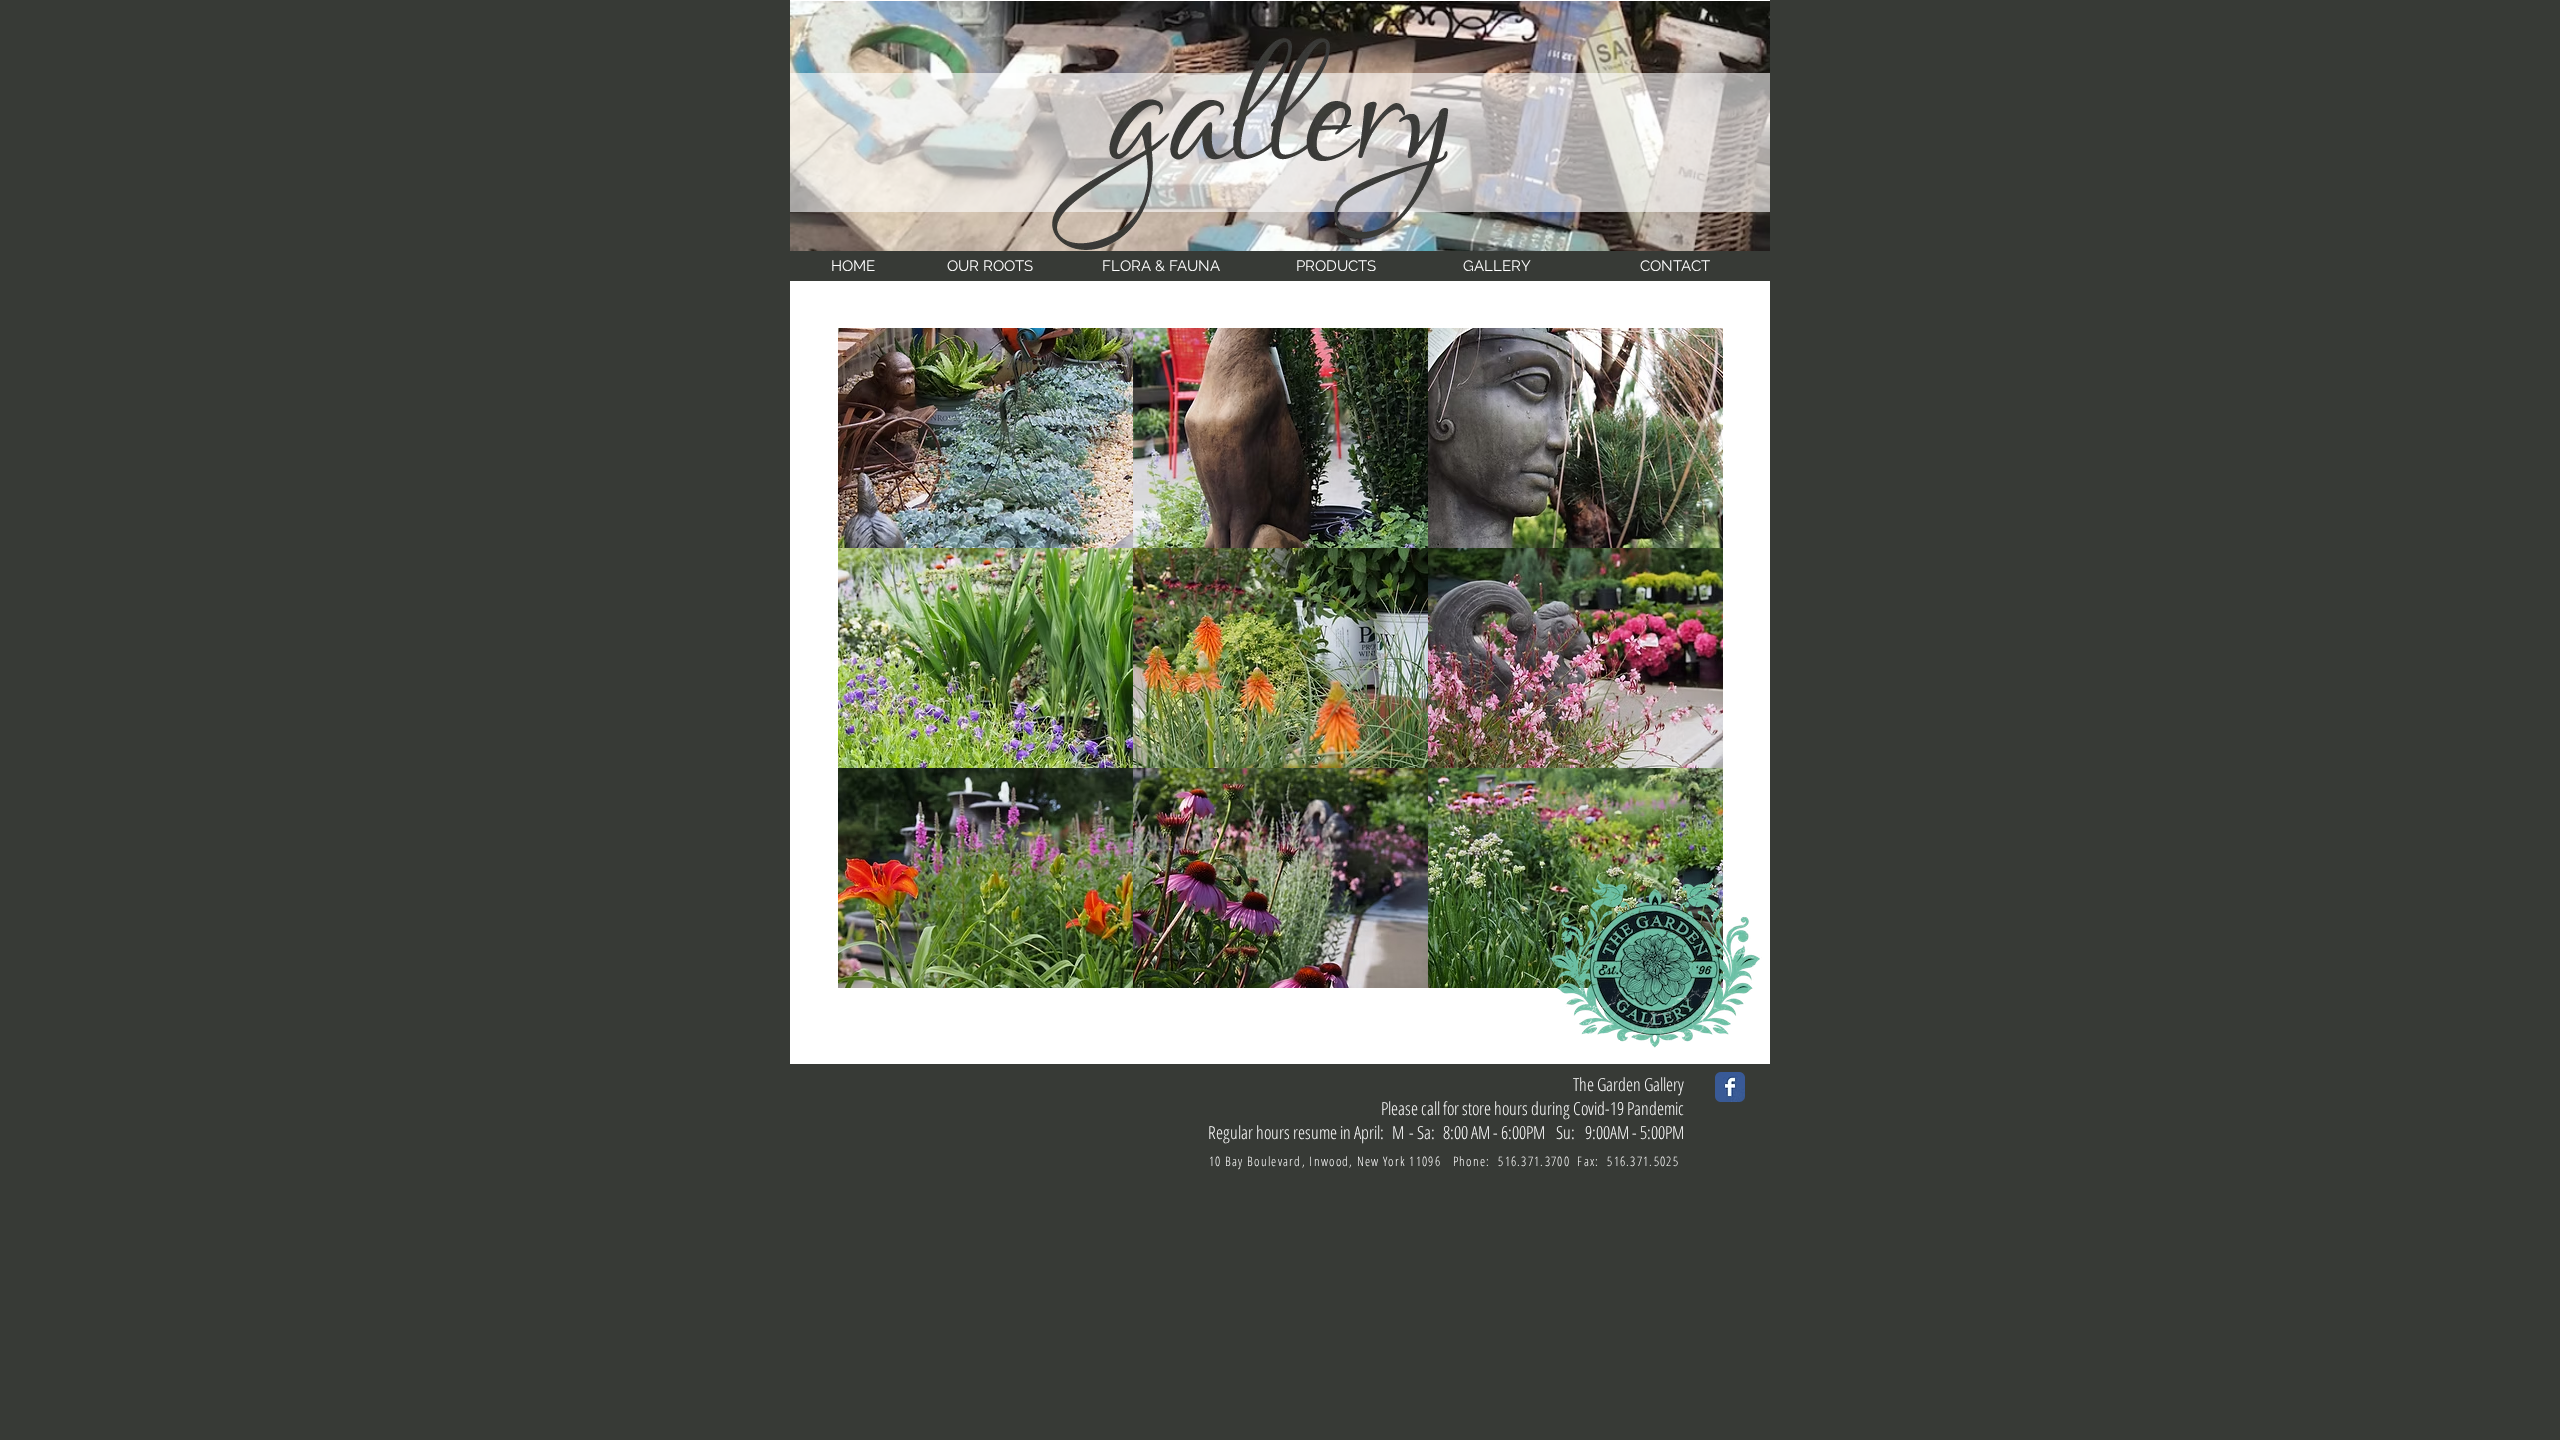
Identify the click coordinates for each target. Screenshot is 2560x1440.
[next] (1686, 668)
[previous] (874, 668)
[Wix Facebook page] (1730, 1087)
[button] (985, 438)
